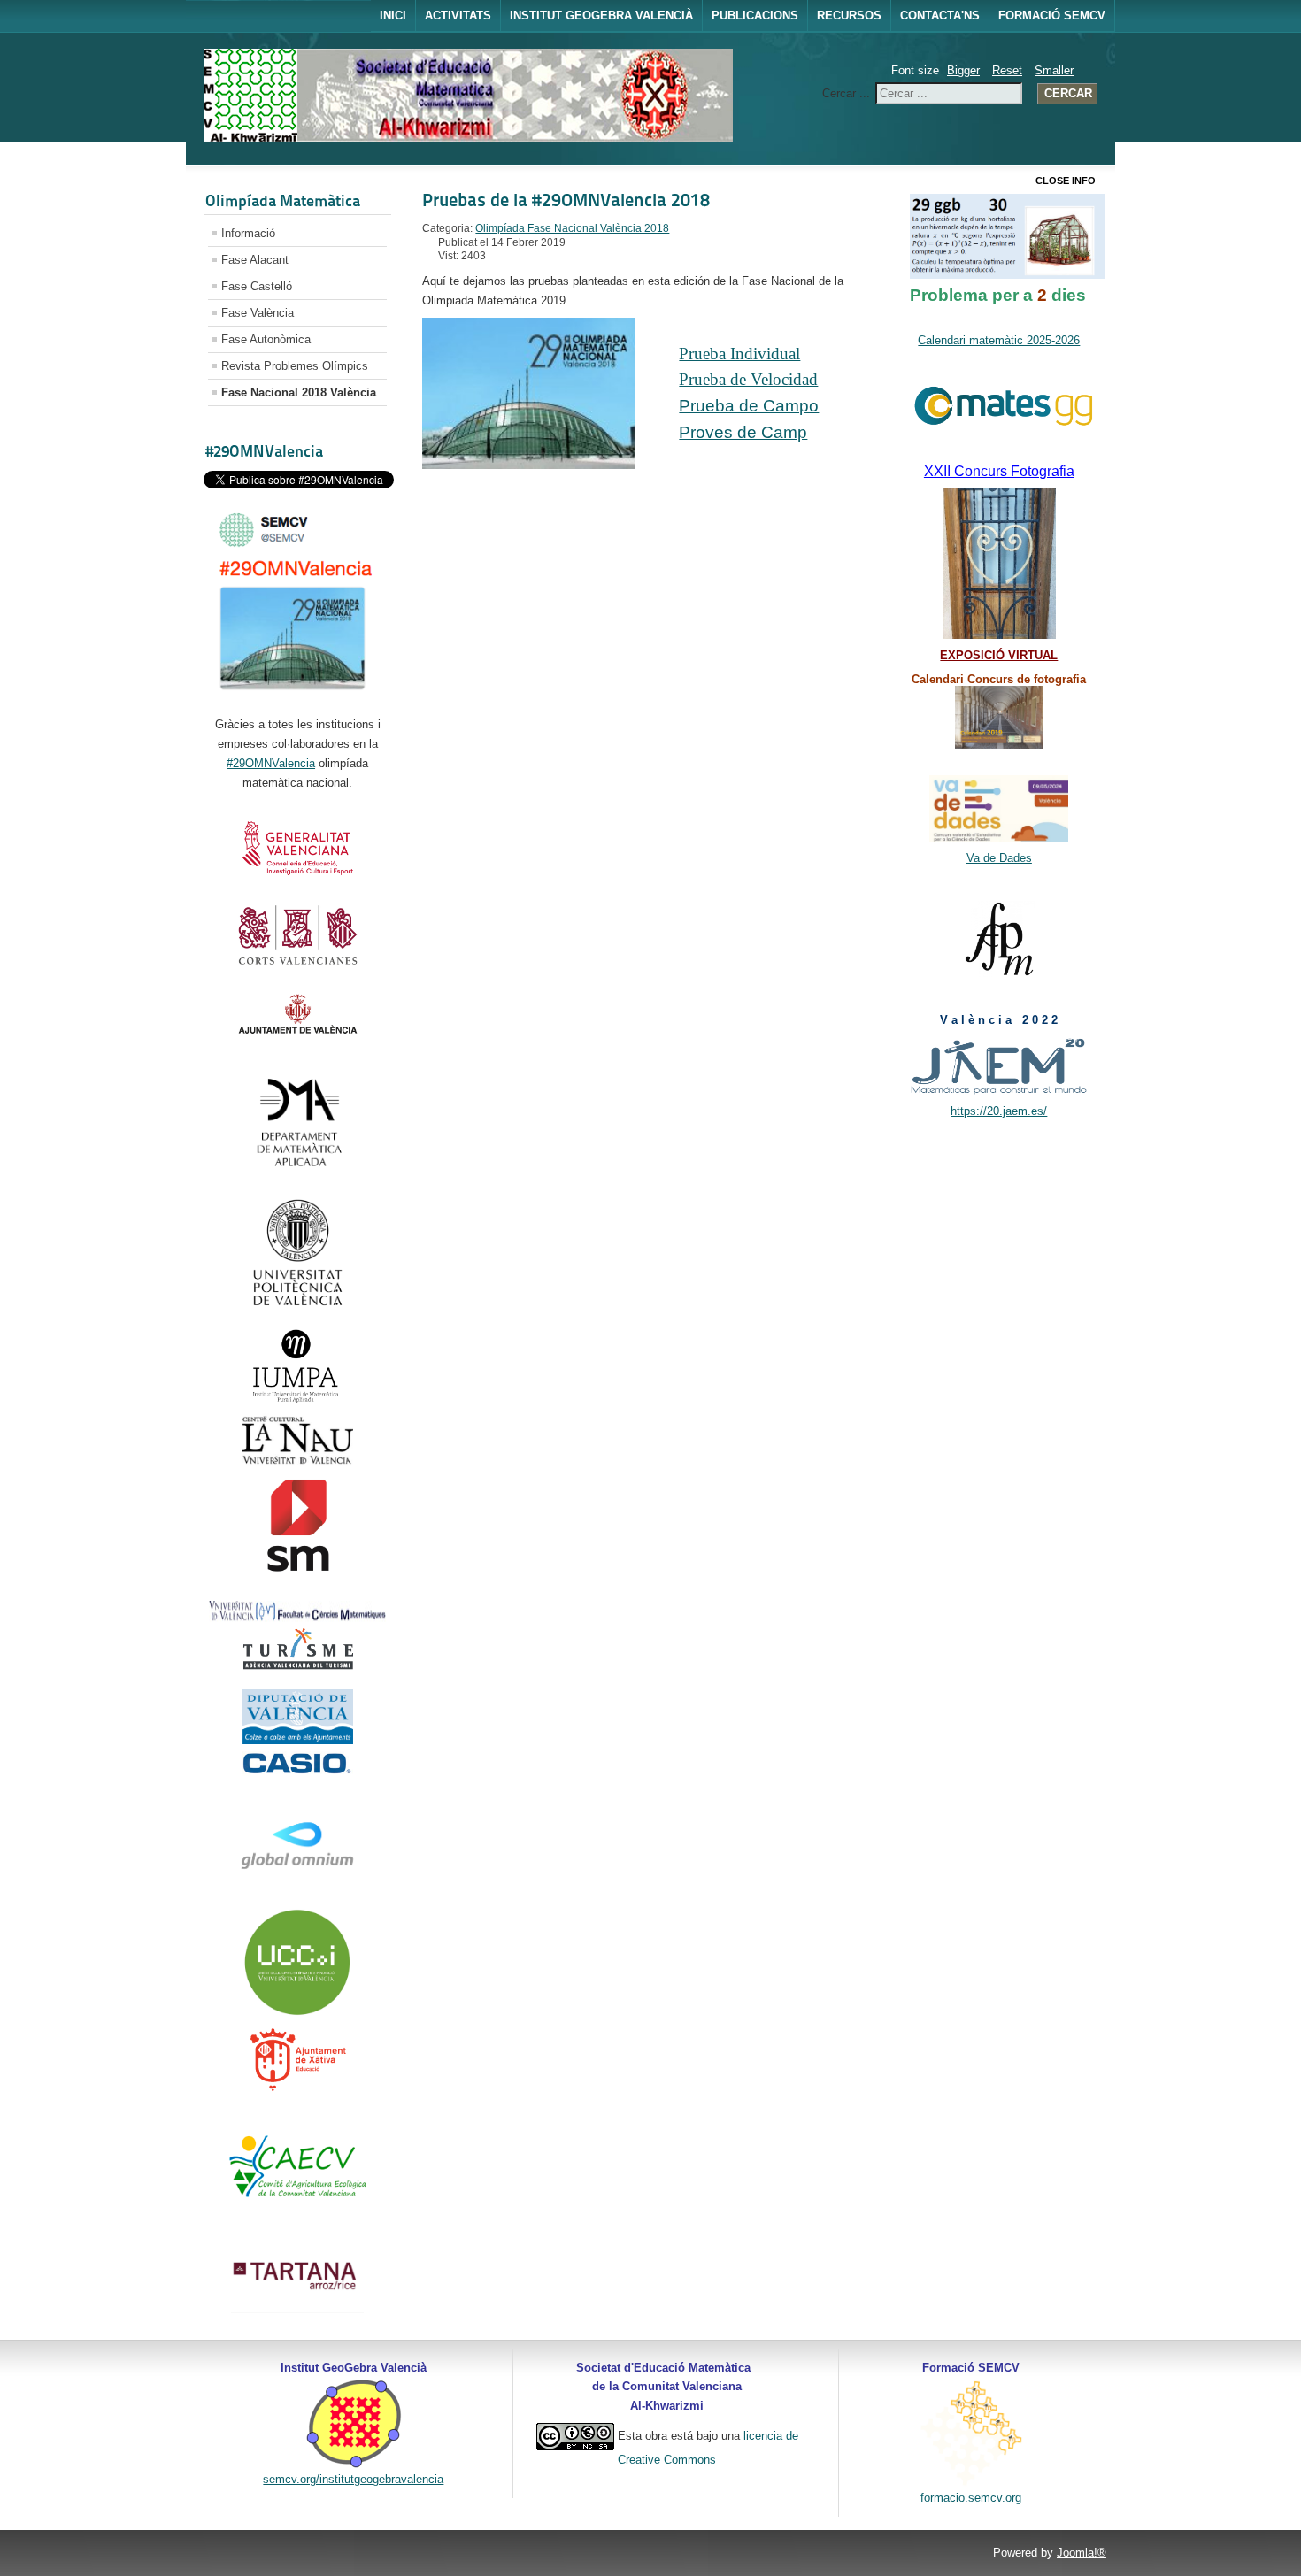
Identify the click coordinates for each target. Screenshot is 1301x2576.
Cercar (1068, 93)
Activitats (458, 15)
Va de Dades (999, 858)
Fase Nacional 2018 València (299, 392)
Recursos (849, 15)
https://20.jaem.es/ (999, 1111)
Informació (248, 233)
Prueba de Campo (749, 406)
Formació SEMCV (1052, 15)
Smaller (1054, 70)
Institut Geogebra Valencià (601, 15)
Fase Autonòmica (266, 339)
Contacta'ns (940, 15)
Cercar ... (846, 93)
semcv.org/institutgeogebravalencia (353, 2479)
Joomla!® (1082, 2553)
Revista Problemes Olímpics (295, 366)
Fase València (258, 313)
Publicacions (755, 15)
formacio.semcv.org (971, 2498)
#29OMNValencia (271, 763)
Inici (393, 15)
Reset (1007, 70)
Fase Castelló (257, 286)
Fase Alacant (255, 260)
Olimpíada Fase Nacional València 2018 (572, 228)
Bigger (963, 70)
